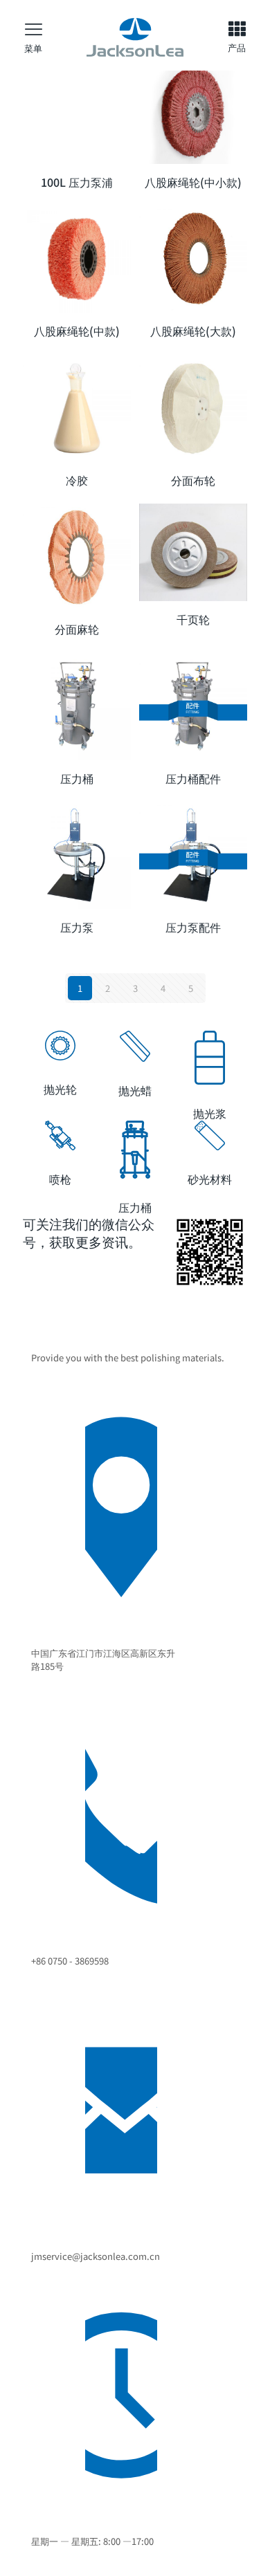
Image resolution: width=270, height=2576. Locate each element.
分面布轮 (193, 480)
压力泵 (77, 927)
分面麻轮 (77, 629)
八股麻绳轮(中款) (77, 331)
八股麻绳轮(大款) (193, 331)
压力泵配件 (193, 927)
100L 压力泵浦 (77, 182)
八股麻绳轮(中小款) (193, 182)
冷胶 (77, 480)
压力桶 (77, 778)
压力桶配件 (193, 778)
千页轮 (193, 619)
